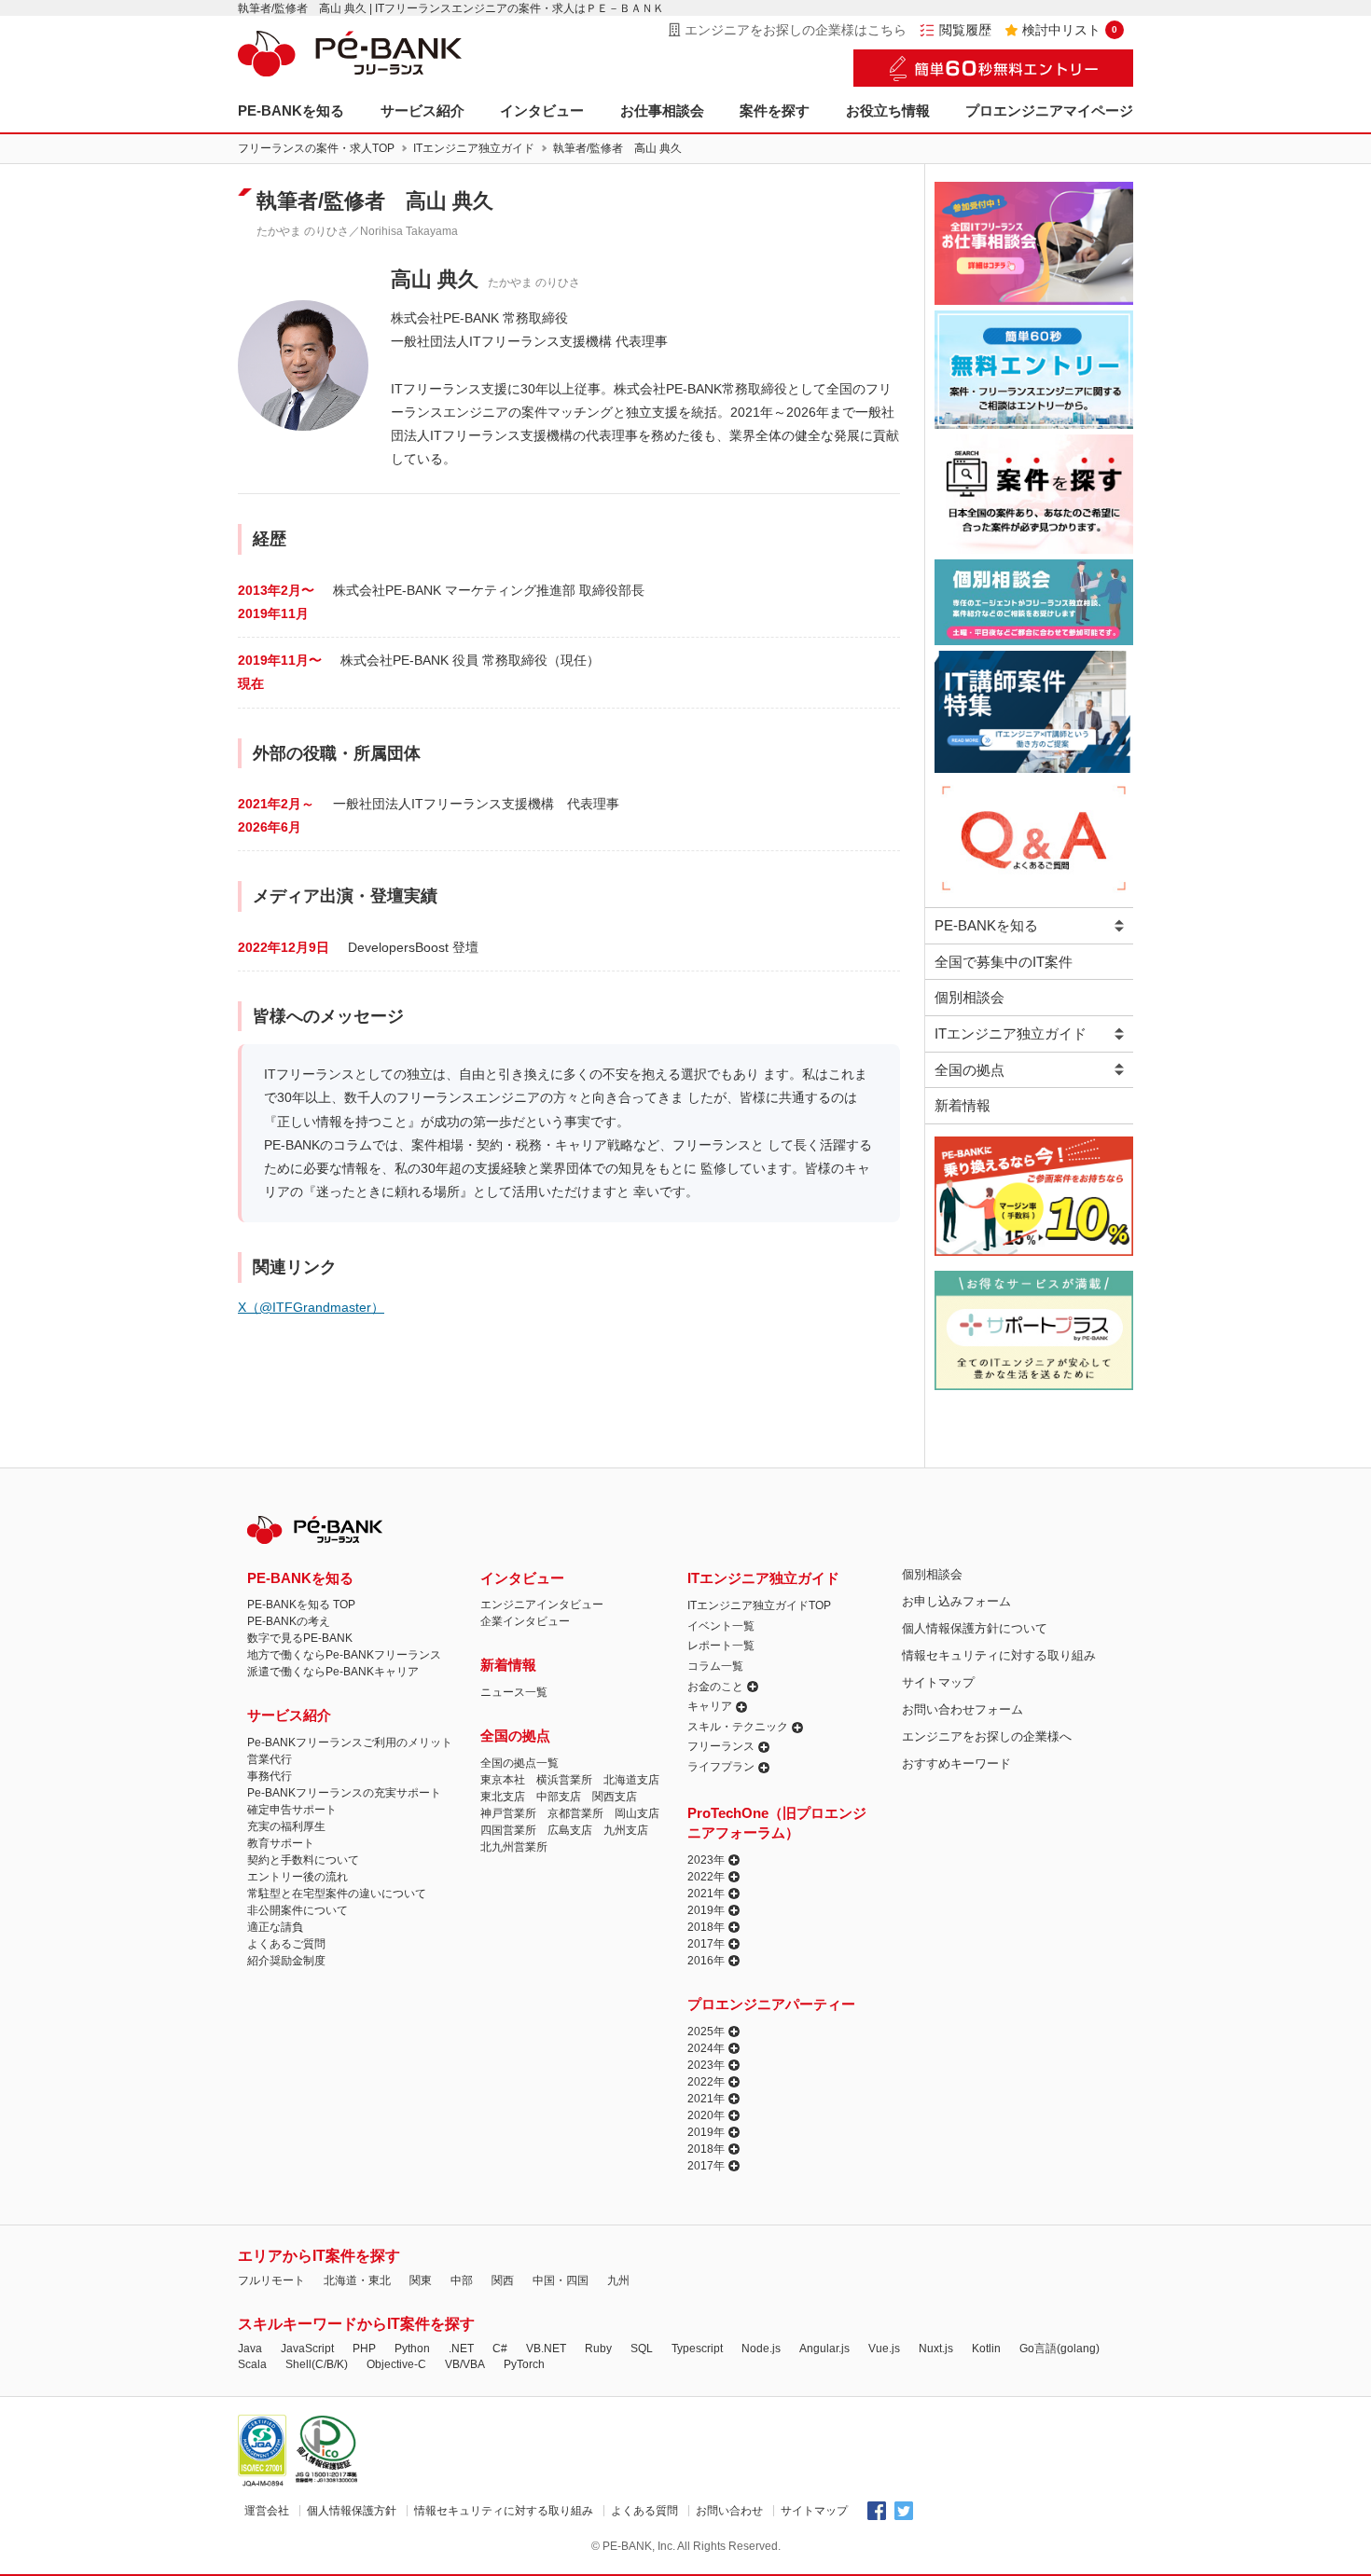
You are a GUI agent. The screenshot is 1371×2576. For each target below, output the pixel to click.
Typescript (697, 2349)
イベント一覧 (721, 1626)
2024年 (706, 2048)
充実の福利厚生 (286, 1826)
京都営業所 (575, 1813)
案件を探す (775, 110)
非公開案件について (298, 1910)
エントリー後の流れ (298, 1877)
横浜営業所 (564, 1780)
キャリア (710, 1706)
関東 (421, 2280)
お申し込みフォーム (956, 1601)
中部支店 (559, 1797)
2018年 (706, 1927)
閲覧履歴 (965, 30)
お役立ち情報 (888, 110)
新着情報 (962, 1105)
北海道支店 (631, 1780)
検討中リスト (1070, 30)
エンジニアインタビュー (542, 1605)
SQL (642, 2349)
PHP (364, 2349)
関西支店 (615, 1797)
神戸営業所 (508, 1813)
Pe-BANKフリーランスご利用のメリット (350, 1743)
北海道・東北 (357, 2280)
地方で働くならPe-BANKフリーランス (344, 1655)
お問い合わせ (729, 2511)
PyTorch (524, 2364)
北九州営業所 (514, 1847)
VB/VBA (465, 2364)
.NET (461, 2349)
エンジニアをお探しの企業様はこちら (796, 30)
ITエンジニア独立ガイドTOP (759, 1605)
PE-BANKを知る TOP (301, 1605)
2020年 (706, 2115)
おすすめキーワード (956, 1763)
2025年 (706, 2032)
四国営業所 (508, 1830)
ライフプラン (721, 1767)
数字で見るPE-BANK (300, 1638)
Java (250, 2349)
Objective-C (396, 2364)
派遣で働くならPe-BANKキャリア (333, 1672)
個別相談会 (969, 997)
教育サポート (281, 1843)
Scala (252, 2364)
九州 (618, 2280)
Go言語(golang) (1059, 2349)
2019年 (706, 1910)
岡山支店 (637, 1813)
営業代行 (270, 1759)
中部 (462, 2280)
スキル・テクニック (738, 1727)
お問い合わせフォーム (962, 1709)
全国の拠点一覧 (519, 1763)
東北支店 (503, 1797)
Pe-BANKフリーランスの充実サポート (344, 1793)
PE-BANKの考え (289, 1621)
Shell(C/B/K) (317, 2364)
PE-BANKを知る (291, 110)
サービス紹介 (422, 110)
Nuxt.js (936, 2349)
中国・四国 (561, 2280)
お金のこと (715, 1687)
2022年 (706, 1877)
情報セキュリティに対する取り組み (999, 1655)
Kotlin (986, 2349)
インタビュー (542, 110)
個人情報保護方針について (975, 1628)
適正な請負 (275, 1927)
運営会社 (267, 2511)
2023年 (706, 1860)
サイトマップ (938, 1682)
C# (500, 2349)
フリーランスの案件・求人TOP (316, 148)
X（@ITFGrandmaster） (311, 1307)
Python (412, 2349)
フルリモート (271, 2280)
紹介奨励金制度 (286, 1961)
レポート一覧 (721, 1646)
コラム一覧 (715, 1666)
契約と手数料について (303, 1860)
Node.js (761, 2349)
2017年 (706, 1944)
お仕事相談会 (662, 110)
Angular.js (824, 2349)
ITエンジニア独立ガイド (474, 148)
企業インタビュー (525, 1621)
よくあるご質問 (286, 1944)
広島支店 (570, 1830)
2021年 (706, 1894)
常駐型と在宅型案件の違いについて (337, 1894)
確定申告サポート (292, 1810)
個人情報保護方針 (352, 2511)
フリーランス (721, 1746)
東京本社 (503, 1780)
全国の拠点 (969, 1070)
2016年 (706, 1961)
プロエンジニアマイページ (1049, 110)
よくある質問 (644, 2511)
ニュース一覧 (514, 1692)
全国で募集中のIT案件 (1004, 962)
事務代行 (270, 1776)
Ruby (598, 2349)
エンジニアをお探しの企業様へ (987, 1736)
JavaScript (307, 2349)
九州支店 (626, 1830)
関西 (503, 2280)
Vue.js (884, 2349)
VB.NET (546, 2349)
